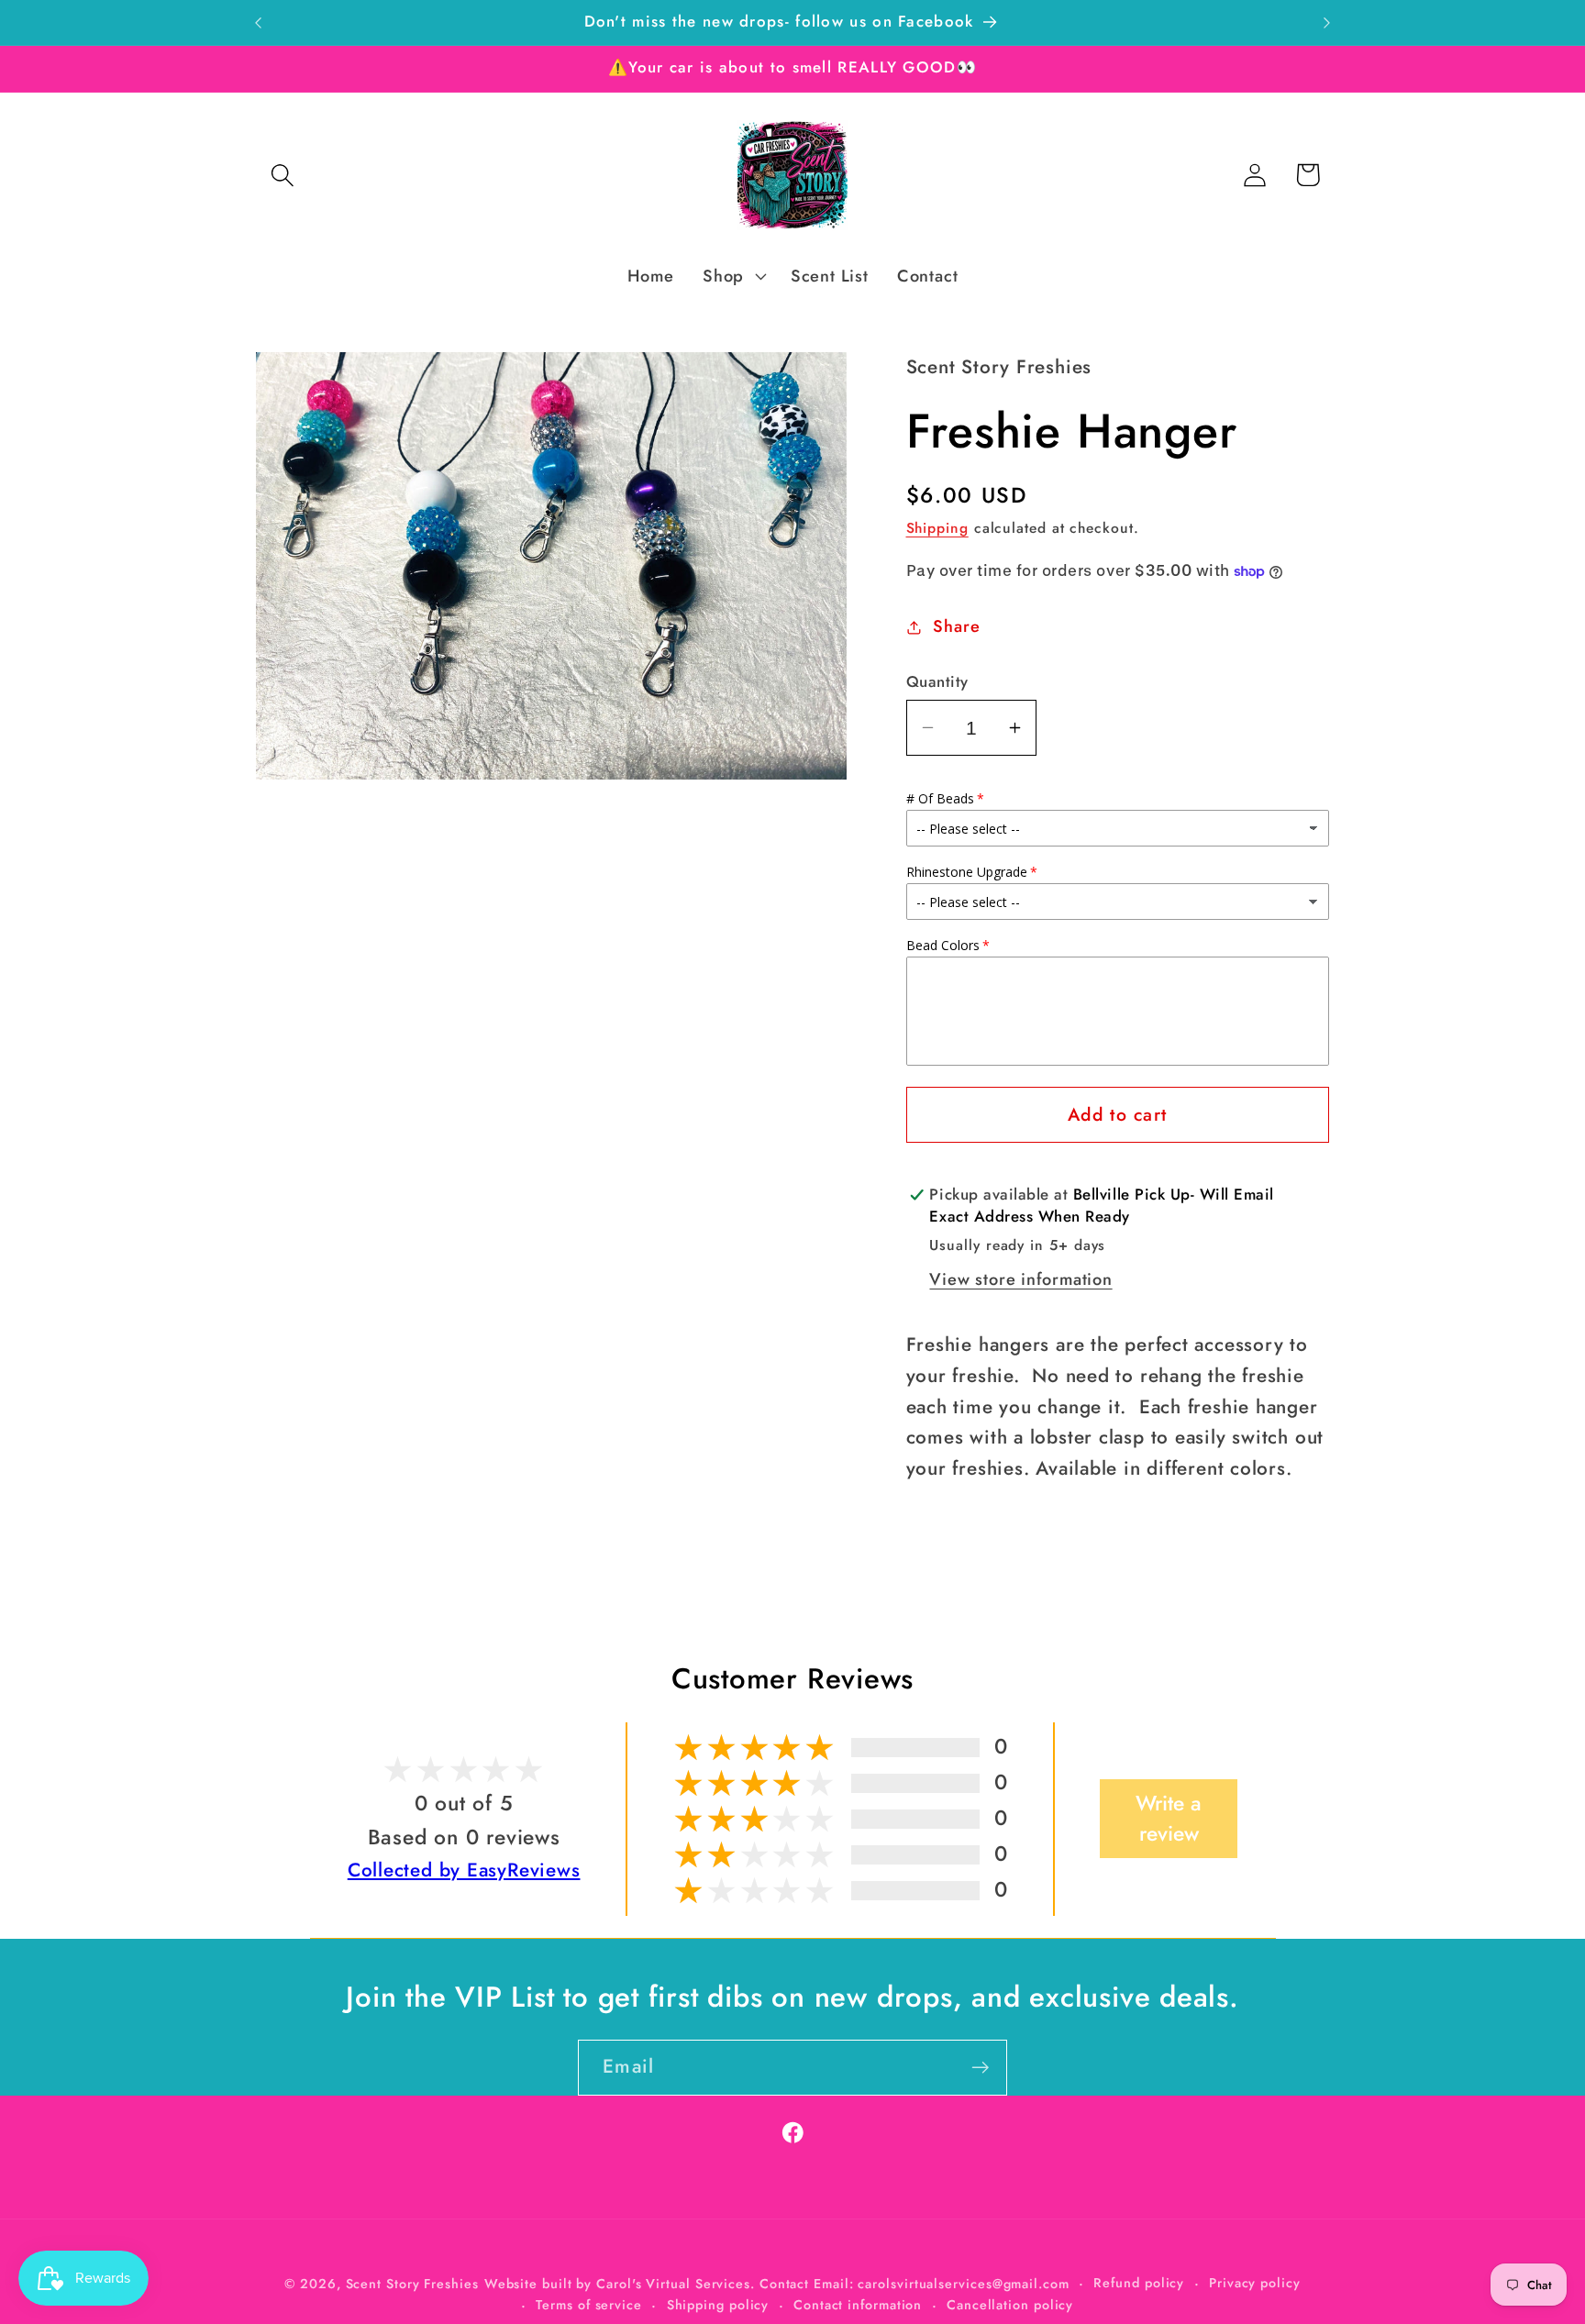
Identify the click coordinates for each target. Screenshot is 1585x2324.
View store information (1020, 1279)
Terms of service (589, 2305)
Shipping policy (718, 2305)
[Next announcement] (1327, 22)
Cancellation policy (1010, 2305)
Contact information (858, 2305)
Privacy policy (1255, 2283)
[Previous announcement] (259, 22)
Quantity (937, 682)
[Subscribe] (980, 2068)
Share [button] (956, 626)
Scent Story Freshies (412, 2284)
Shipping (937, 528)
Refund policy (1139, 2283)
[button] (282, 175)
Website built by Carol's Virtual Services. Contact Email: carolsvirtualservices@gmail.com (777, 2284)
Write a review (1169, 1819)
